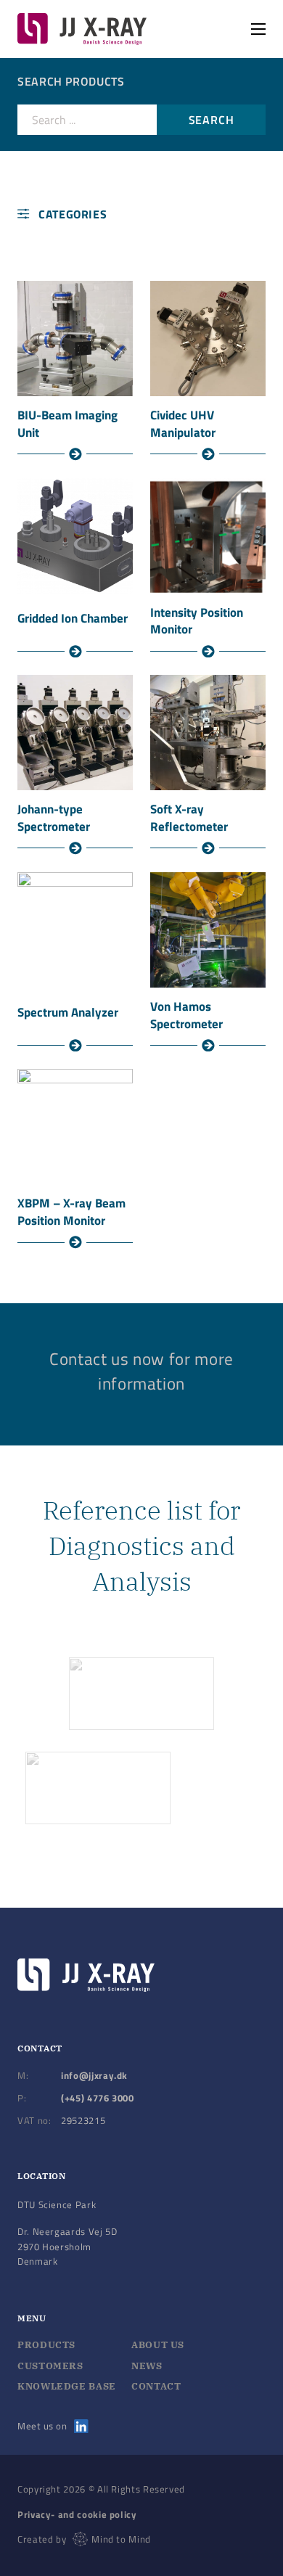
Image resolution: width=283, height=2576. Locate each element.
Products (46, 2345)
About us (158, 2345)
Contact (156, 2386)
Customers (50, 2366)
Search (212, 120)
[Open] (60, 214)
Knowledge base (67, 2386)
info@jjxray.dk (94, 2075)
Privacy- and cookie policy (77, 2514)
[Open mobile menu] (258, 29)
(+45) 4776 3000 (98, 2098)
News (147, 2366)
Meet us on (42, 2426)
